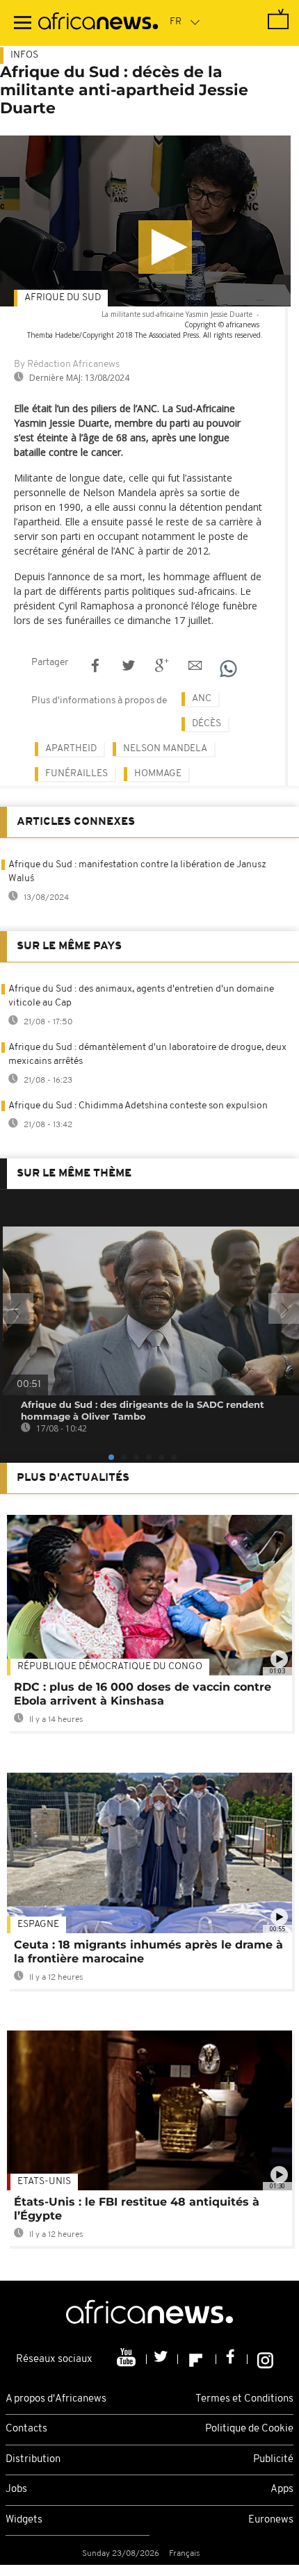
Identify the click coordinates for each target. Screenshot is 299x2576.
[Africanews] (98, 23)
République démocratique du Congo (110, 1667)
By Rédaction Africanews (67, 364)
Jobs (16, 2489)
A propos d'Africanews (56, 2399)
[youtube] (128, 2359)
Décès (207, 724)
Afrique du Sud (63, 298)
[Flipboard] (197, 2359)
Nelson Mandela (165, 749)
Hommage (158, 774)
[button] (165, 247)
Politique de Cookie (249, 2429)
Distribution (33, 2460)
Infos (24, 55)
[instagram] (265, 2359)
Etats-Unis (44, 2182)
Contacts (26, 2429)
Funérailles (76, 774)
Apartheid (71, 749)
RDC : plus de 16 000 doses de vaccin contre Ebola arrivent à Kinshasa (143, 1694)
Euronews (271, 2520)
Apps (282, 2489)
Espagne (38, 1925)
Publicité (273, 2460)
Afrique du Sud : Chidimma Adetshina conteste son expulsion (138, 1106)
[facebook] (232, 2359)
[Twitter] (162, 2359)
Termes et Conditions (244, 2399)
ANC (202, 699)
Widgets (24, 2520)
